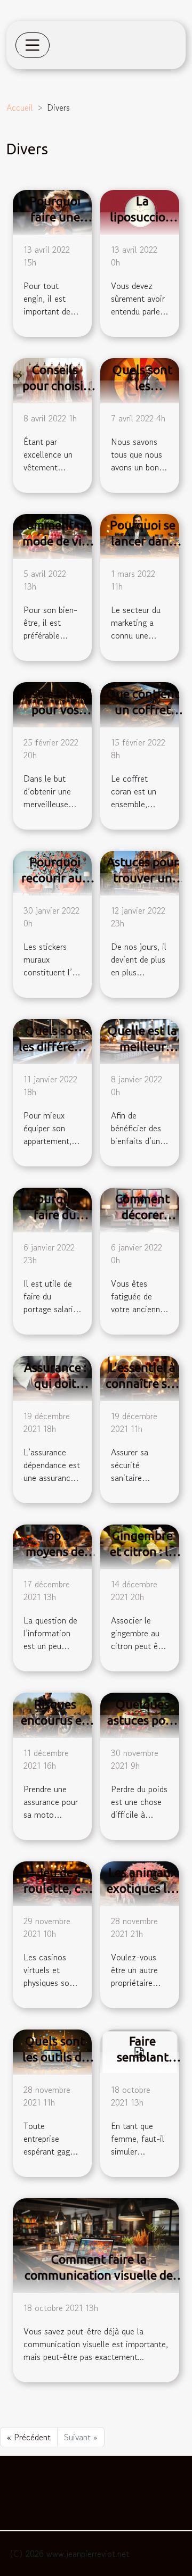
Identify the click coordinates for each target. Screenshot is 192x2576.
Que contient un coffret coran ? (143, 710)
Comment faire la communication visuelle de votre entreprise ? (99, 2275)
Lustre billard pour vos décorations (55, 710)
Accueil (20, 107)
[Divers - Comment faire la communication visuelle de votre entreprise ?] (96, 2244)
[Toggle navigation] (33, 45)
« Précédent (29, 2437)
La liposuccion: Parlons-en (143, 217)
